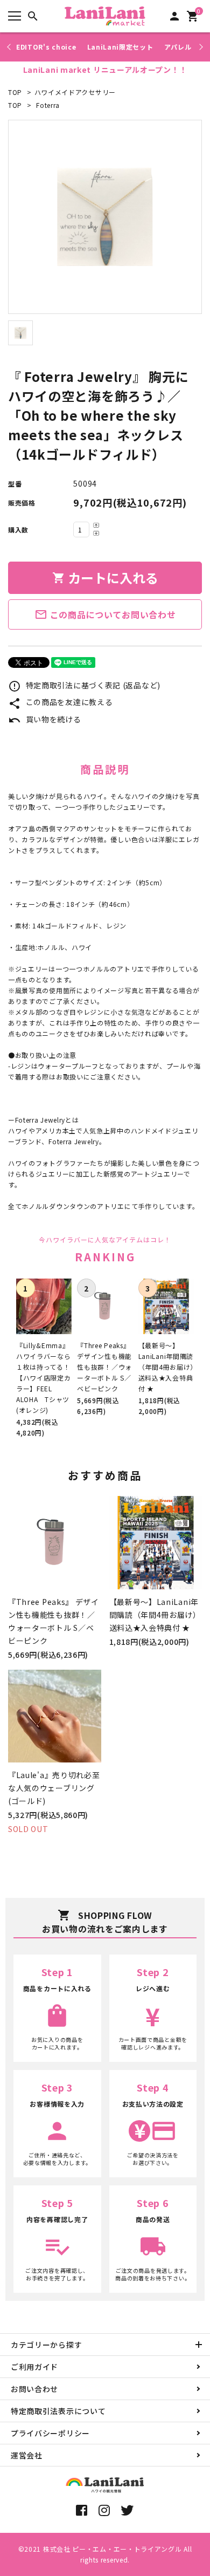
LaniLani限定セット (120, 47)
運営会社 (27, 2455)
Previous (10, 47)
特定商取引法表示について (58, 2411)
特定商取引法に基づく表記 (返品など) (84, 685)
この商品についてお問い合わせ (105, 614)
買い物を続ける (45, 719)
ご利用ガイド (34, 2367)
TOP (15, 92)
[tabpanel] (105, 217)
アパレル (178, 47)
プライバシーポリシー (50, 2433)
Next (199, 47)
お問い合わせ (34, 2389)
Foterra (48, 105)
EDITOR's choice (46, 47)
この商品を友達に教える (60, 702)
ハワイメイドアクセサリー (75, 92)
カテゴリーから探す (46, 2345)
